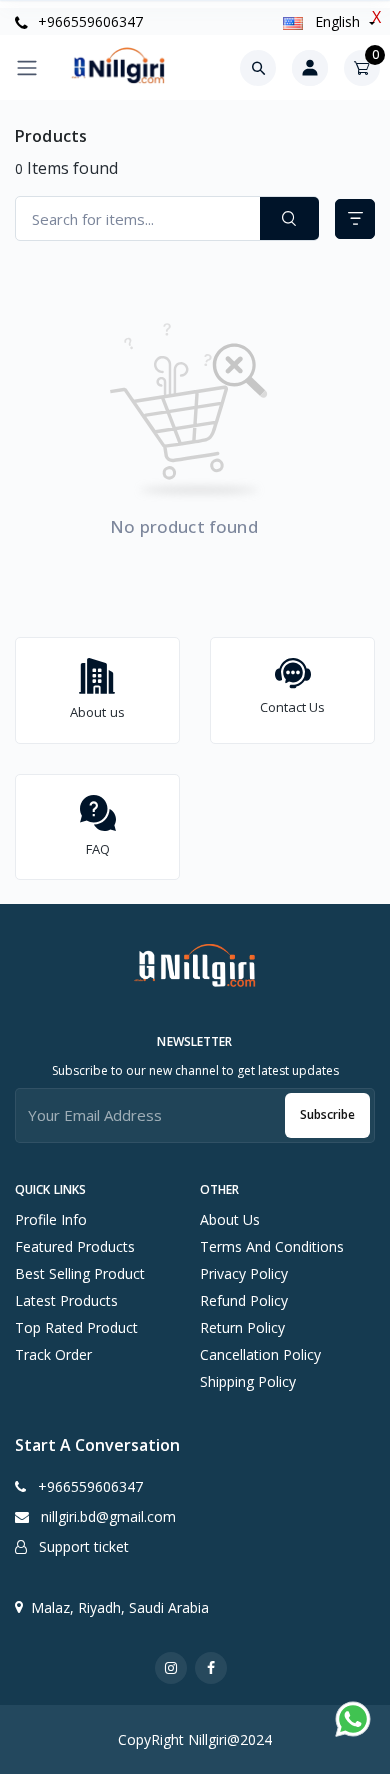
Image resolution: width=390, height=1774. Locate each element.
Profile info (51, 1219)
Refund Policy (244, 1300)
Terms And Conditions (272, 1246)
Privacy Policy (244, 1273)
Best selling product (80, 1273)
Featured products (75, 1246)
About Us (230, 1219)
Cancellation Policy (260, 1354)
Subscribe (327, 1114)
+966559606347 (88, 21)
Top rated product (76, 1327)
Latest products (66, 1300)
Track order (53, 1354)
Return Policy (242, 1327)
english (337, 21)
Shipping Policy (248, 1381)
